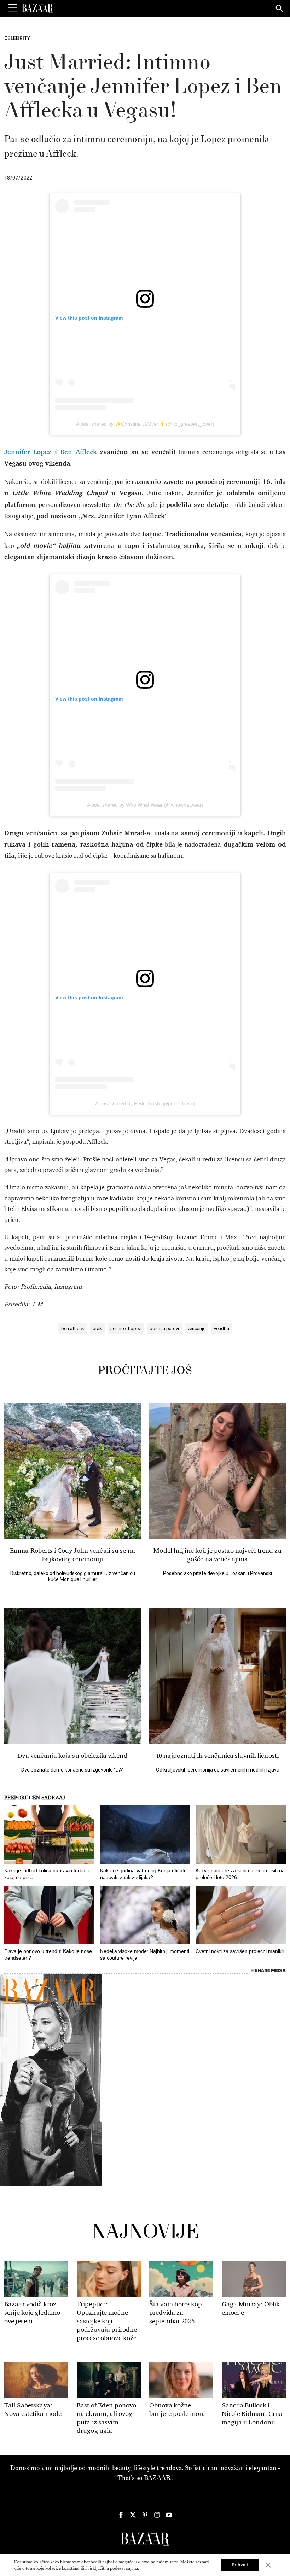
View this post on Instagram (89, 318)
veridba (222, 1328)
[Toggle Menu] (12, 8)
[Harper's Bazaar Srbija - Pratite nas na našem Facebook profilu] (121, 2515)
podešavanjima (124, 2568)
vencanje (196, 1328)
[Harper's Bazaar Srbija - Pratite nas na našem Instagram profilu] (157, 2515)
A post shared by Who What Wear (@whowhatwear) (145, 805)
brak (97, 1328)
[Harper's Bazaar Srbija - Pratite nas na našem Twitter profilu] (133, 2515)
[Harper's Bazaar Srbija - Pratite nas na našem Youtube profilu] (169, 2515)
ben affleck (73, 1328)
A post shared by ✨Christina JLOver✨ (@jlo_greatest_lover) (145, 424)
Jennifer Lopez (126, 1328)
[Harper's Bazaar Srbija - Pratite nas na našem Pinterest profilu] (145, 2515)
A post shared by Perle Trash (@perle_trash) (145, 1103)
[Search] (280, 9)
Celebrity (17, 38)
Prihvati (240, 2565)
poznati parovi (164, 1328)
